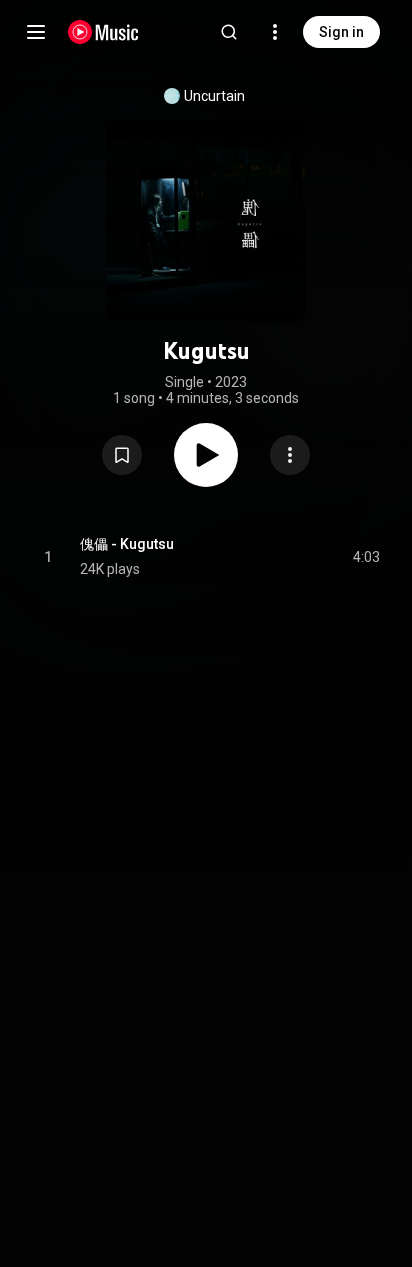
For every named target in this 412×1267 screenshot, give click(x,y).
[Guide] (36, 32)
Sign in (341, 32)
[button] (122, 455)
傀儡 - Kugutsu (127, 544)
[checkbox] (366, 557)
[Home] (103, 32)
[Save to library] (122, 455)
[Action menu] (290, 455)
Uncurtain (214, 96)
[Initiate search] (229, 32)
